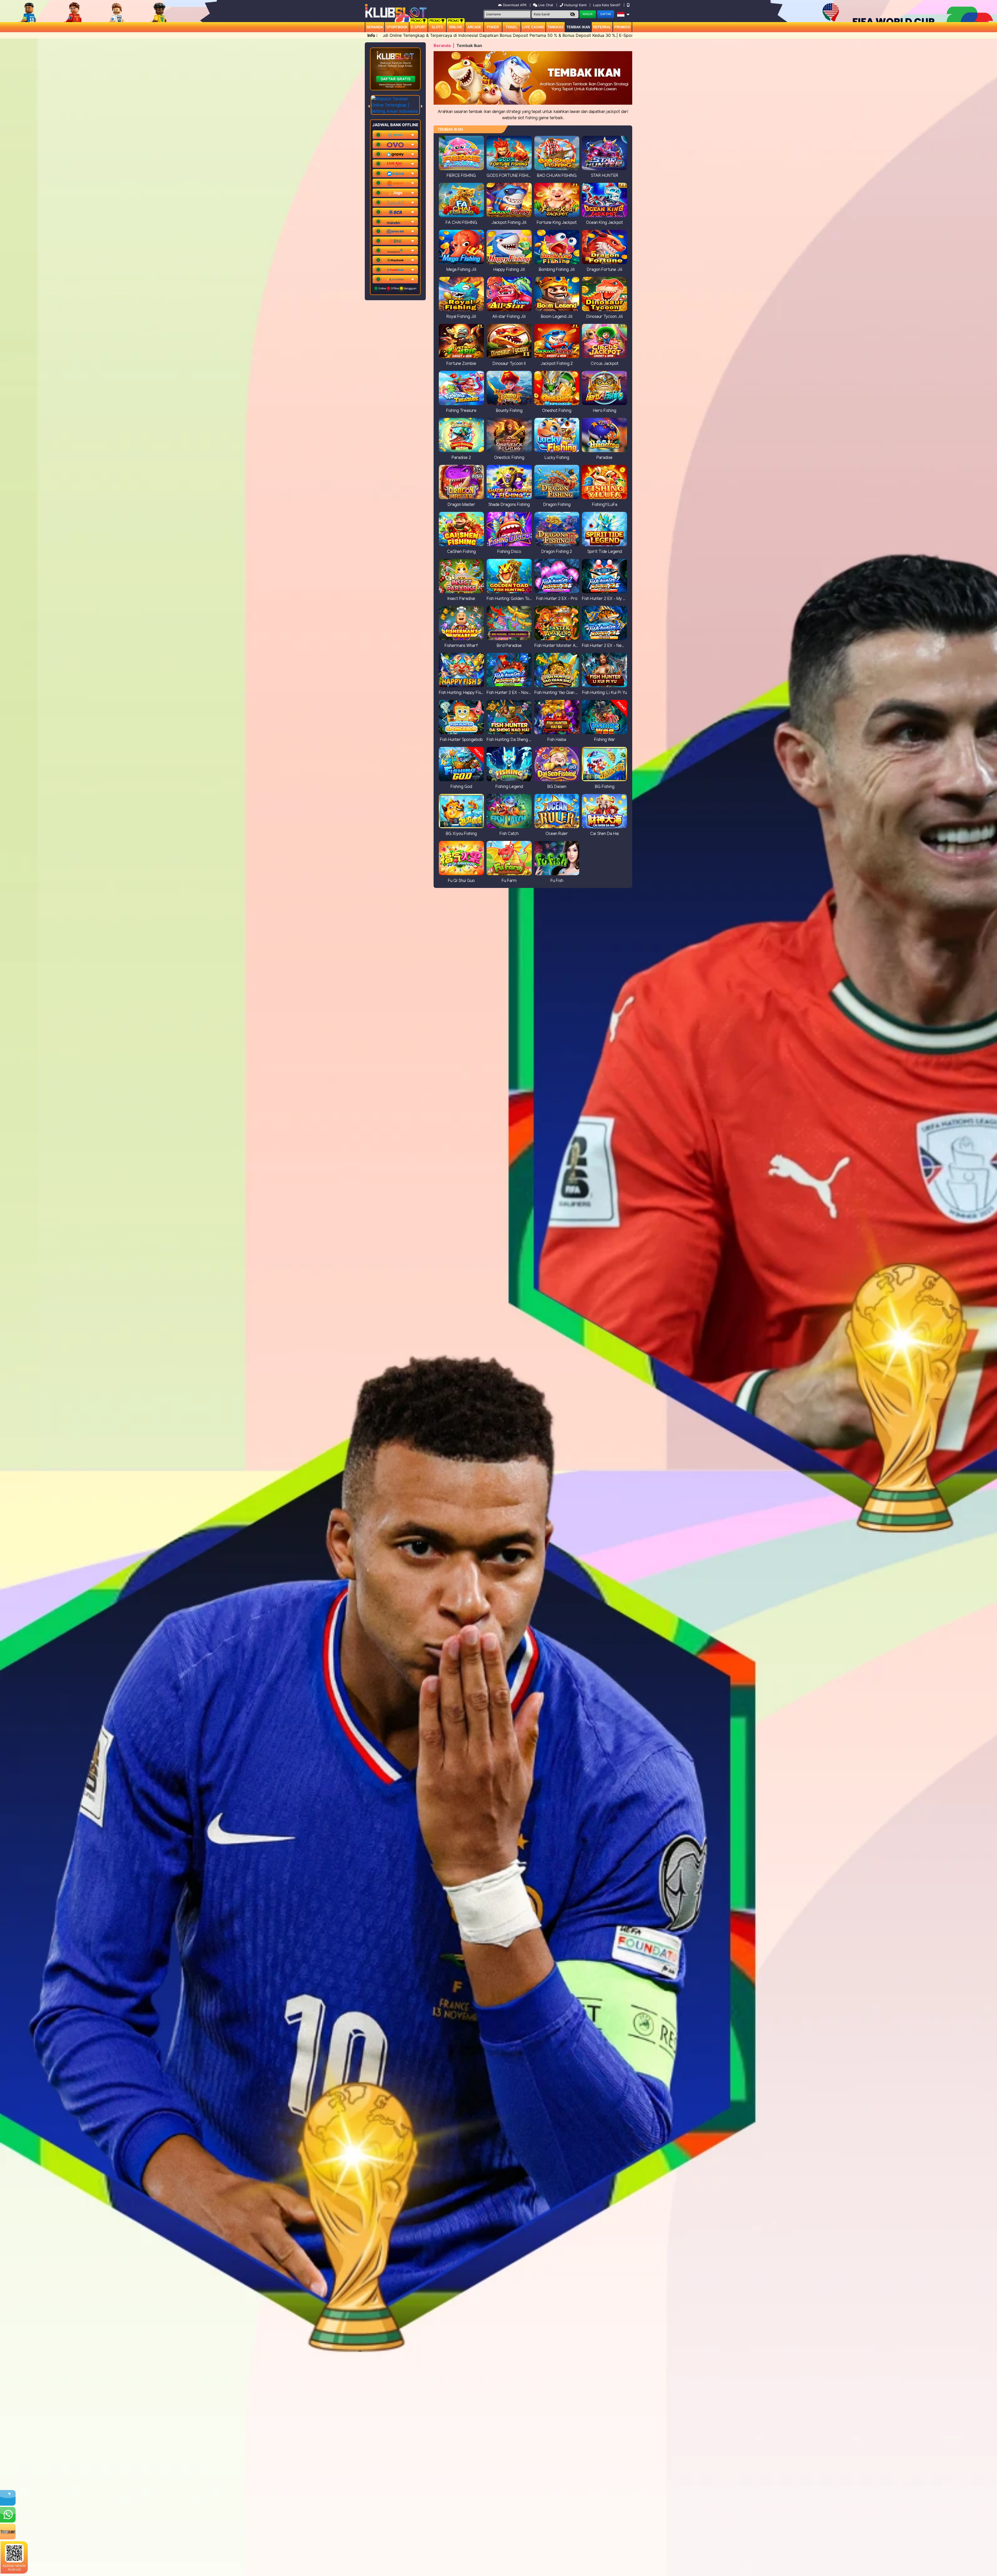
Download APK (515, 5)
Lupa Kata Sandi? (607, 5)
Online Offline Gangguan (397, 288)
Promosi (622, 27)
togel (512, 27)
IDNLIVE (456, 27)
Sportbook (397, 27)
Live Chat (545, 5)
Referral (602, 27)
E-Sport (419, 27)
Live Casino (533, 27)
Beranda (375, 27)
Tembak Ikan (578, 27)
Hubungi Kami (575, 5)
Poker (493, 27)
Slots (437, 27)
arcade (474, 27)
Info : (372, 35)
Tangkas (555, 27)
